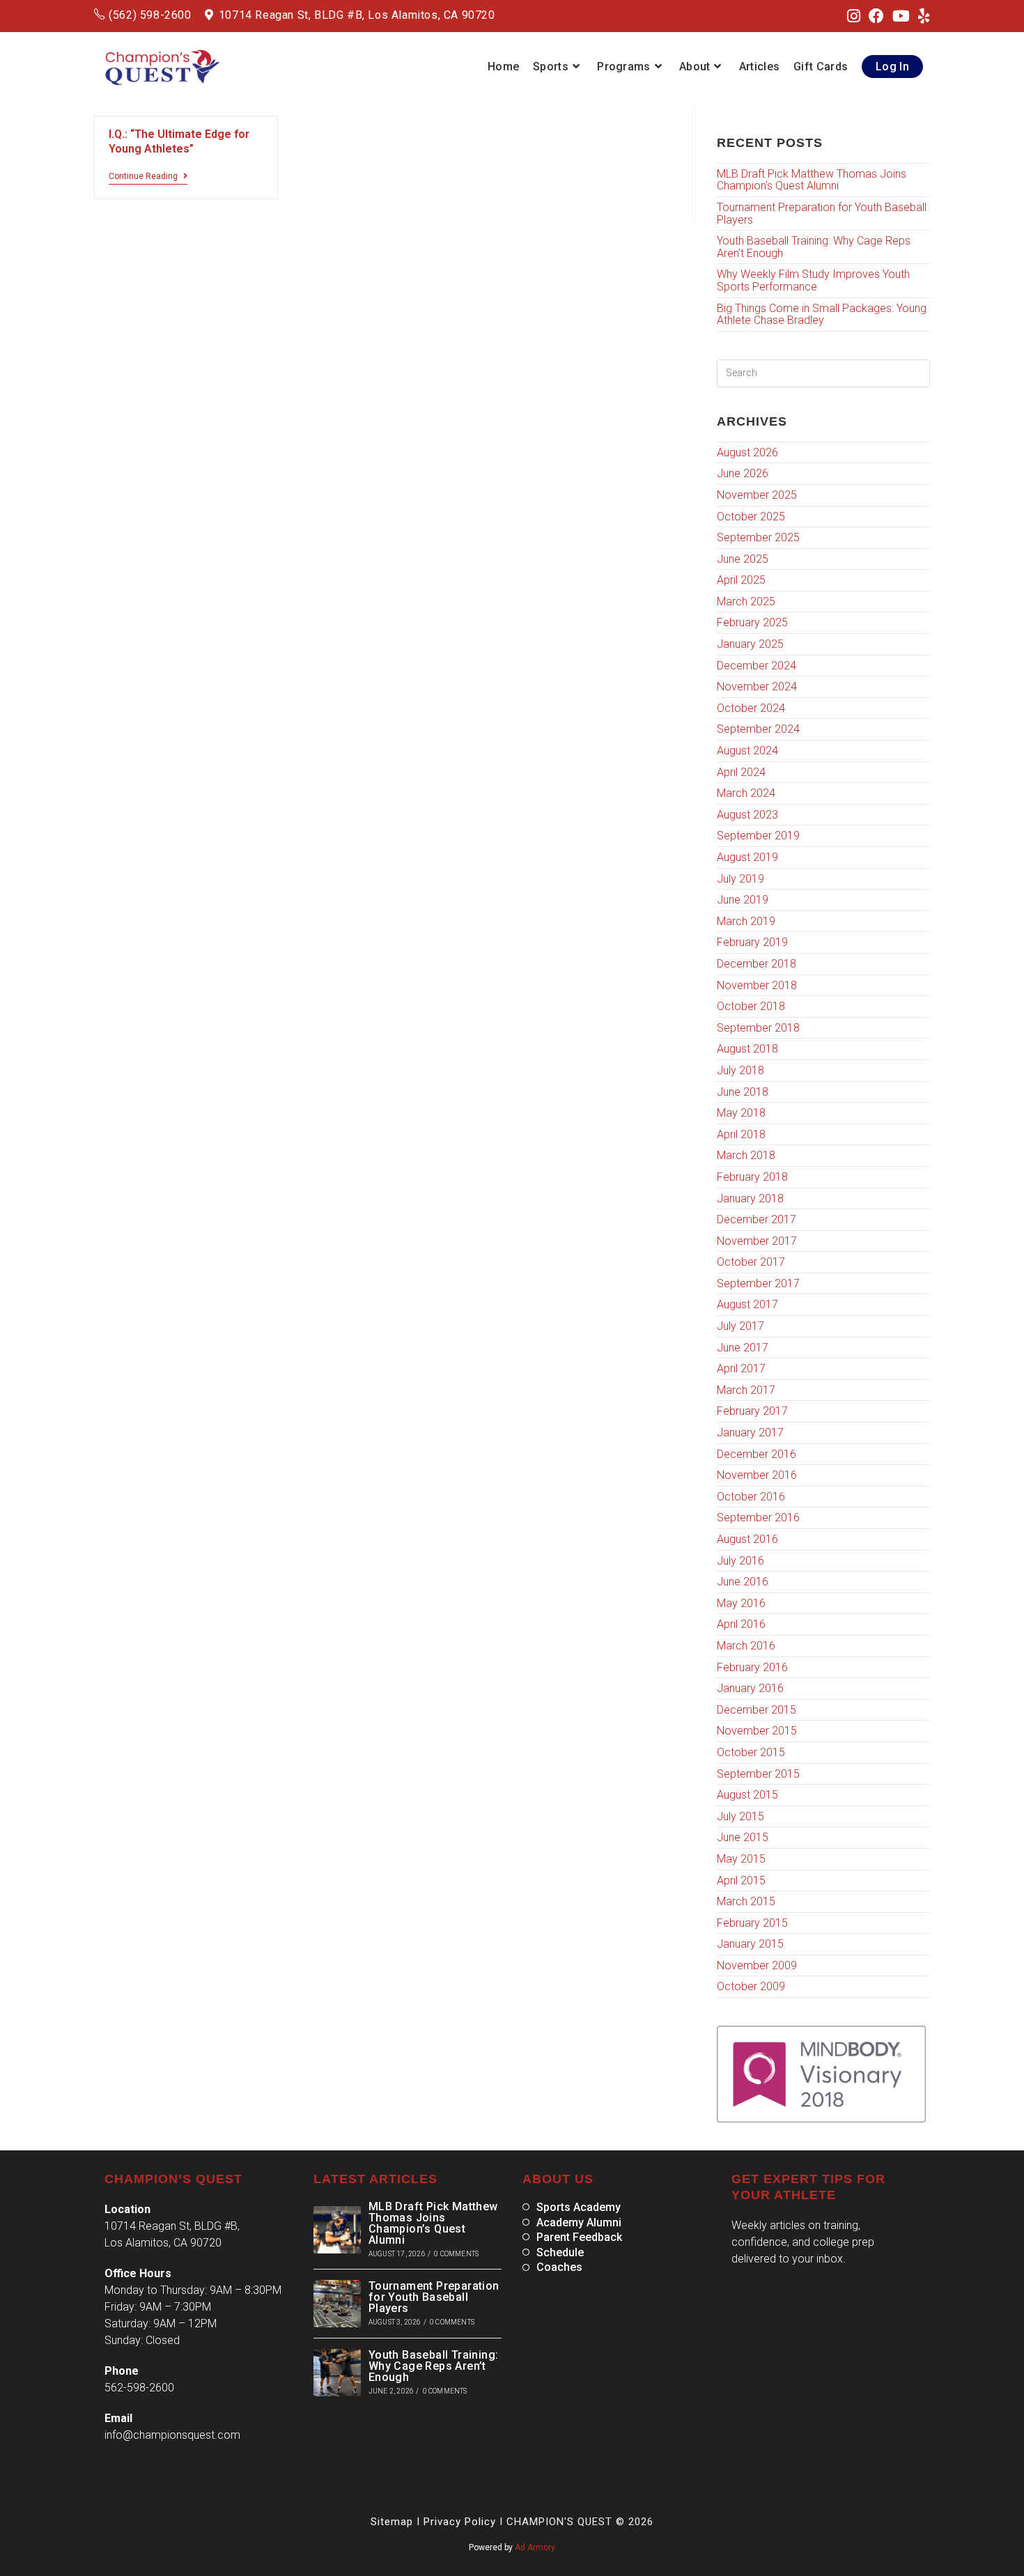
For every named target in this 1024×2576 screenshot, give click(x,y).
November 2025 (757, 495)
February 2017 (752, 1411)
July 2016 (740, 1561)
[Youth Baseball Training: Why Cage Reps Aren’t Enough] (337, 2373)
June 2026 (743, 473)
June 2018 (743, 1092)
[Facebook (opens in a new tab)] (876, 17)
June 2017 (743, 1348)
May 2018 (741, 1113)
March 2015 (746, 1901)
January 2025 (750, 644)
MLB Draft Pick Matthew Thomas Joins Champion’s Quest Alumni (812, 180)
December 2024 (757, 666)
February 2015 (752, 1923)
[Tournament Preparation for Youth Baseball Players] (337, 2304)
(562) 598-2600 (150, 15)
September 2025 (758, 537)
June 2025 (743, 559)
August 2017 (747, 1304)
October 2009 (751, 1986)
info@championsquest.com (172, 2435)
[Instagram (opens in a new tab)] (854, 17)
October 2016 (751, 1497)
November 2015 (757, 1731)
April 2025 (741, 580)
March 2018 (746, 1155)
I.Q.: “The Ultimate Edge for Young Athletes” (179, 141)
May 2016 (741, 1603)
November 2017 (757, 1241)
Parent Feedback (579, 2237)
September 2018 (758, 1028)
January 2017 (750, 1433)
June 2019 (743, 900)
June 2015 (743, 1837)
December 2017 (757, 1219)
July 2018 (740, 1070)
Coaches (559, 2267)
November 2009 (757, 1965)
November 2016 (757, 1475)
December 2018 (757, 964)
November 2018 (757, 985)
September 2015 (758, 1774)
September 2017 (758, 1283)
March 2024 (746, 793)
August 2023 (747, 815)
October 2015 (751, 1752)
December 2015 (757, 1710)
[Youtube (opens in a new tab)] (901, 17)
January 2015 (750, 1944)
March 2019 (746, 921)
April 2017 (741, 1368)
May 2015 (741, 1859)
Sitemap (392, 2522)
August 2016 (747, 1539)
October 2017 (751, 1262)
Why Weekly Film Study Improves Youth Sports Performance (813, 280)
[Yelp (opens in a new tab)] (922, 17)
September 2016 (758, 1518)
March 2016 (746, 1646)
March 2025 (746, 602)
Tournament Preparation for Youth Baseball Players (822, 214)
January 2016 (750, 1688)
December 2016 (757, 1454)
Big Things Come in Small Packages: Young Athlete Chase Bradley (822, 315)
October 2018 (751, 1006)
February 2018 (752, 1177)
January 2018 (750, 1198)
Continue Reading (148, 176)
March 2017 (746, 1390)
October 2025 (751, 517)
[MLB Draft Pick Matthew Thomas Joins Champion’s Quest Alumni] (337, 2230)
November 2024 (757, 686)
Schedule (560, 2253)
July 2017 (740, 1326)
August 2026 (747, 452)
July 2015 (740, 1816)
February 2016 (752, 1667)
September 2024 (758, 729)
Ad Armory (535, 2547)
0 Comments (456, 2254)
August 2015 (747, 1795)
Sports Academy (579, 2208)
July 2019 (740, 879)
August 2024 (747, 751)
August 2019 (747, 857)
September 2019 (758, 836)
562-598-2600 (139, 2388)
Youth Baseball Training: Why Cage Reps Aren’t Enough (814, 247)
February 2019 (752, 942)
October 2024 (751, 708)
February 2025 (752, 622)
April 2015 (741, 1880)
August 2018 (747, 1049)
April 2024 (741, 772)
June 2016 (743, 1582)
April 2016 (741, 1624)
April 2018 (741, 1134)
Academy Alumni (579, 2223)
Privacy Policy (460, 2522)
